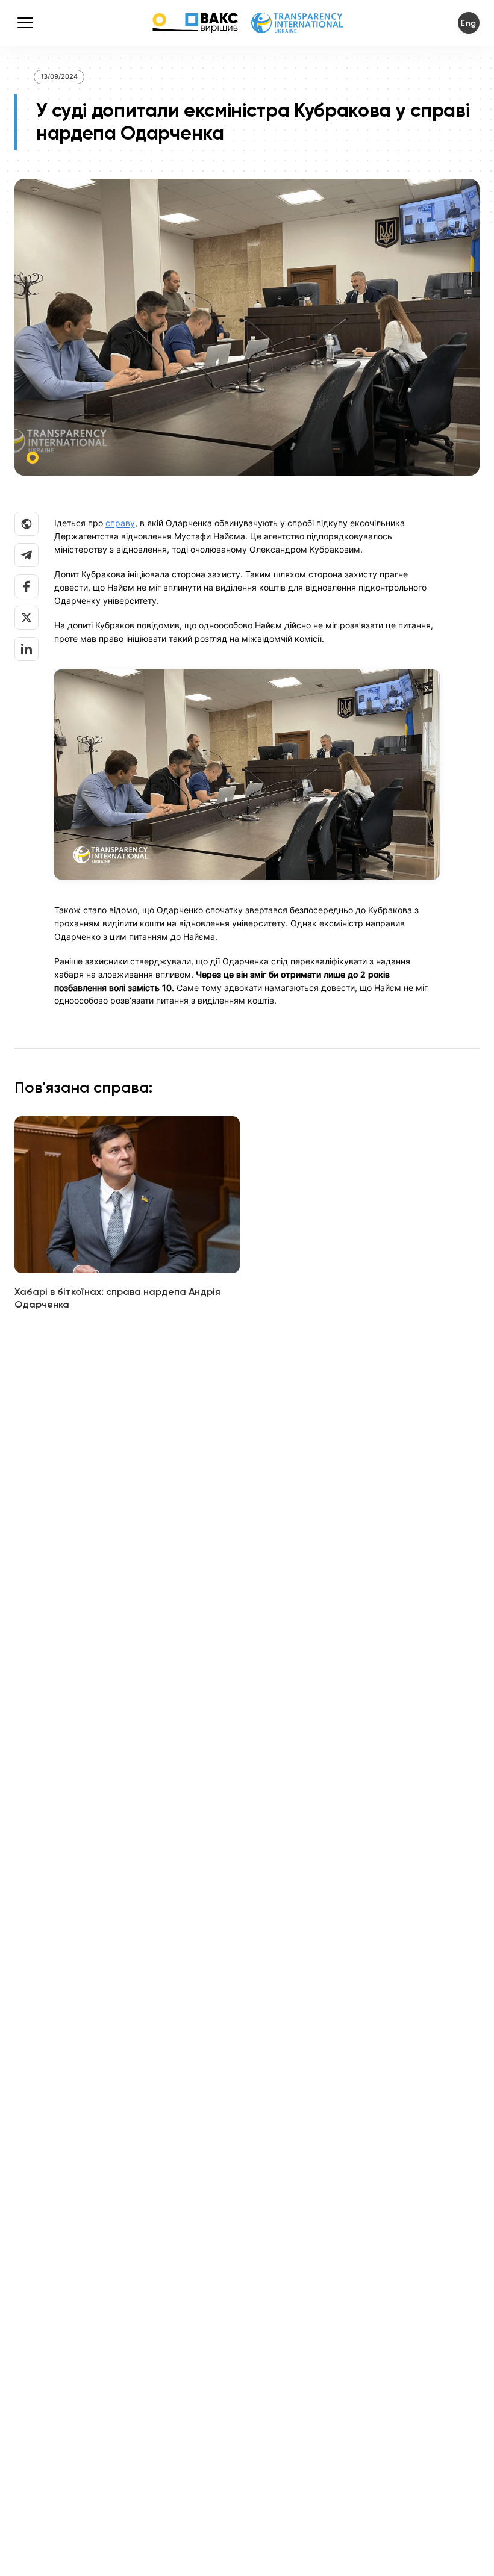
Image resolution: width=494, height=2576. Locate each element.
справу (120, 523)
